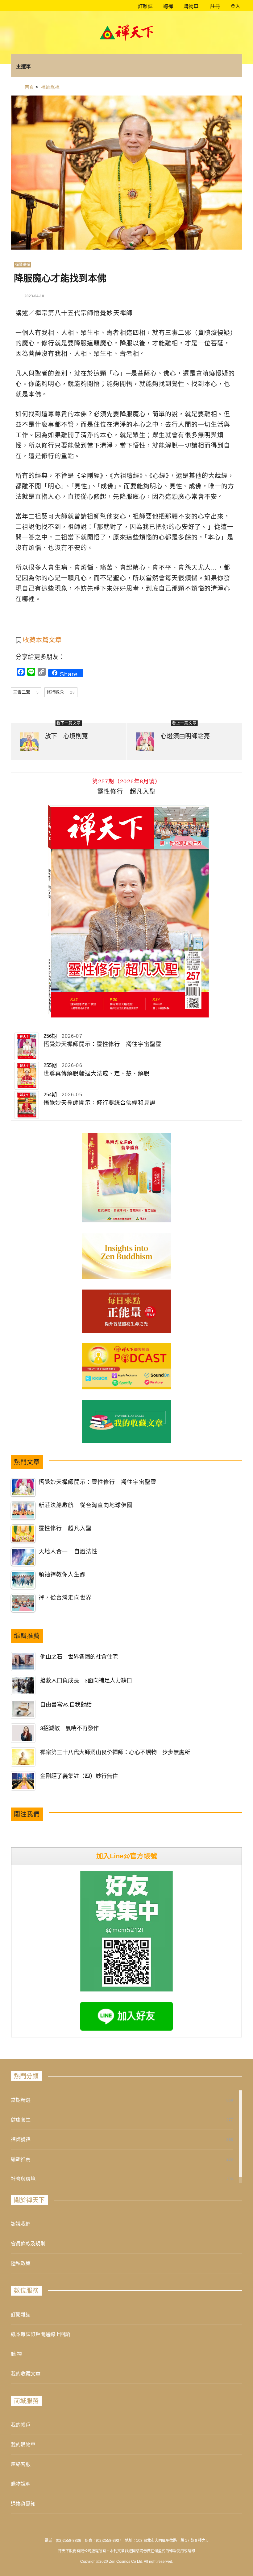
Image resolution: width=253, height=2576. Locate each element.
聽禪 (168, 6)
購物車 (190, 6)
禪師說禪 (23, 265)
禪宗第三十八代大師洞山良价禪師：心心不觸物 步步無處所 (115, 1752)
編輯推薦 (21, 2159)
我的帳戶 (21, 2425)
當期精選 (21, 2100)
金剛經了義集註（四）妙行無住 (79, 1776)
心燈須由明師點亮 (185, 736)
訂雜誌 (145, 6)
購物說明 (21, 2484)
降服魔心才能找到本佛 (60, 278)
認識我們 (21, 2224)
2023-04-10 (34, 296)
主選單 (23, 66)
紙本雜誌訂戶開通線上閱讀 (40, 2334)
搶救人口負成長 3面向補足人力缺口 (86, 1681)
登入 (235, 6)
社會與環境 (23, 2179)
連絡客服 (21, 2464)
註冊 (214, 6)
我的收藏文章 (26, 2374)
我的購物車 (23, 2445)
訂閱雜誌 (21, 2315)
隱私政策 (21, 2263)
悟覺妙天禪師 (113, 313)
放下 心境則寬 (66, 736)
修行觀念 (61, 692)
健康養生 (21, 2120)
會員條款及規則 (28, 2244)
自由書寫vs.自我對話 (66, 1705)
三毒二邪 (26, 692)
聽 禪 (16, 2354)
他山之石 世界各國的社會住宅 (79, 1657)
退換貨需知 (23, 2504)
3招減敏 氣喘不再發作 (69, 1728)
